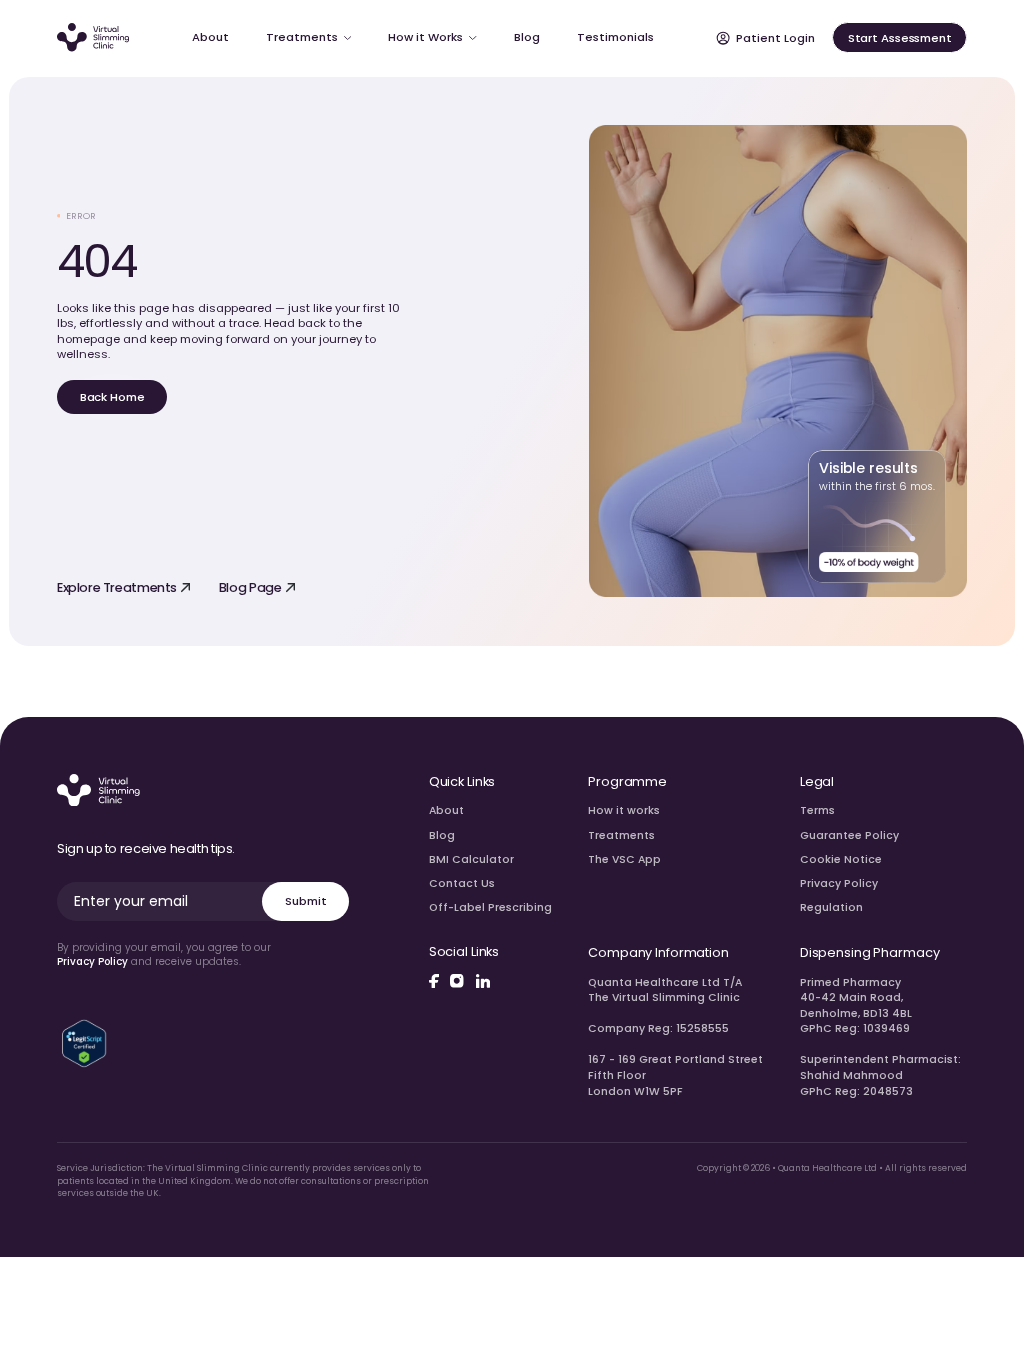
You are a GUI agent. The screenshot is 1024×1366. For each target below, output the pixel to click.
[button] (308, 38)
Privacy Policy (92, 961)
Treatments (621, 835)
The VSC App (624, 859)
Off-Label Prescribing (490, 907)
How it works (624, 810)
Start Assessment (900, 38)
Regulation (831, 907)
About (446, 810)
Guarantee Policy (849, 835)
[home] (93, 37)
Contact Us (462, 883)
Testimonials (615, 37)
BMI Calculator (471, 859)
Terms (817, 810)
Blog (442, 835)
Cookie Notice (841, 859)
